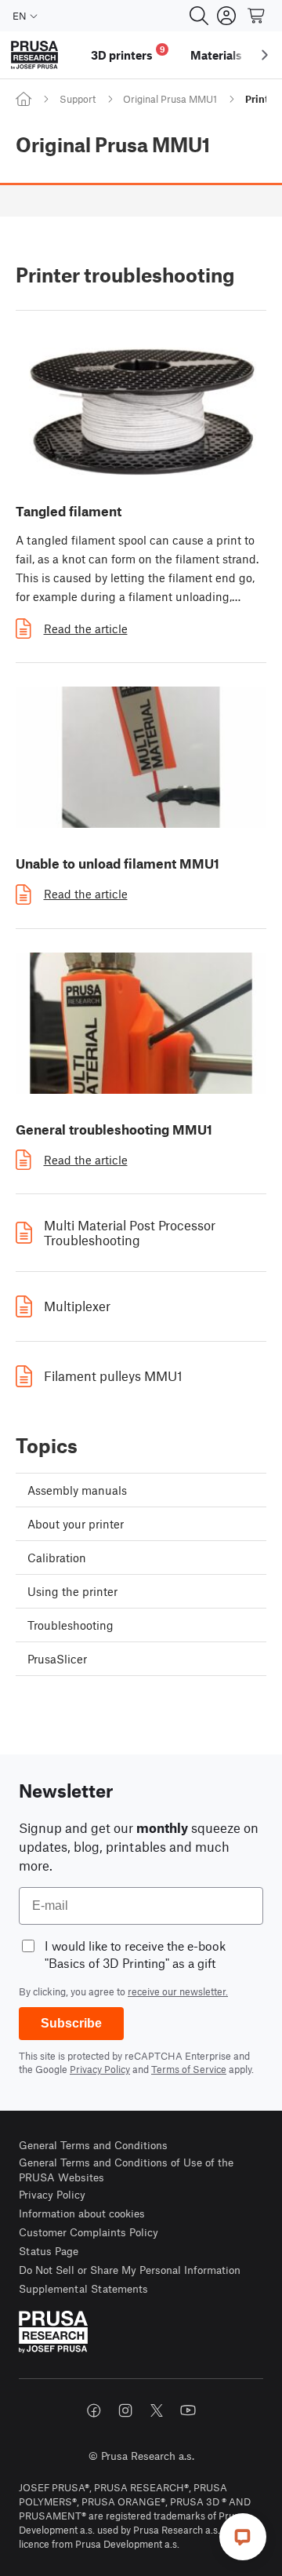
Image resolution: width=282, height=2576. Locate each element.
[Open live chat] (243, 2537)
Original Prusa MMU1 (170, 99)
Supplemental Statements (83, 2288)
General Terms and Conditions (93, 2145)
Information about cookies (82, 2213)
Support (78, 99)
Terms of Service (189, 2069)
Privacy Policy (100, 2069)
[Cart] (257, 16)
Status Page (49, 2251)
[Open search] (199, 16)
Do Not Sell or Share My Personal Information (130, 2270)
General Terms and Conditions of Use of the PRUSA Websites (126, 2170)
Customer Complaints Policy (89, 2232)
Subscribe (71, 2023)
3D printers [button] (128, 53)
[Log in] (226, 16)
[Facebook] (94, 2410)
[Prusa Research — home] (34, 55)
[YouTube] (188, 2410)
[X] (157, 2410)
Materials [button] (216, 55)
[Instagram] (125, 2410)
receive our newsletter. (178, 1991)
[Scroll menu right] (265, 55)
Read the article (86, 629)
